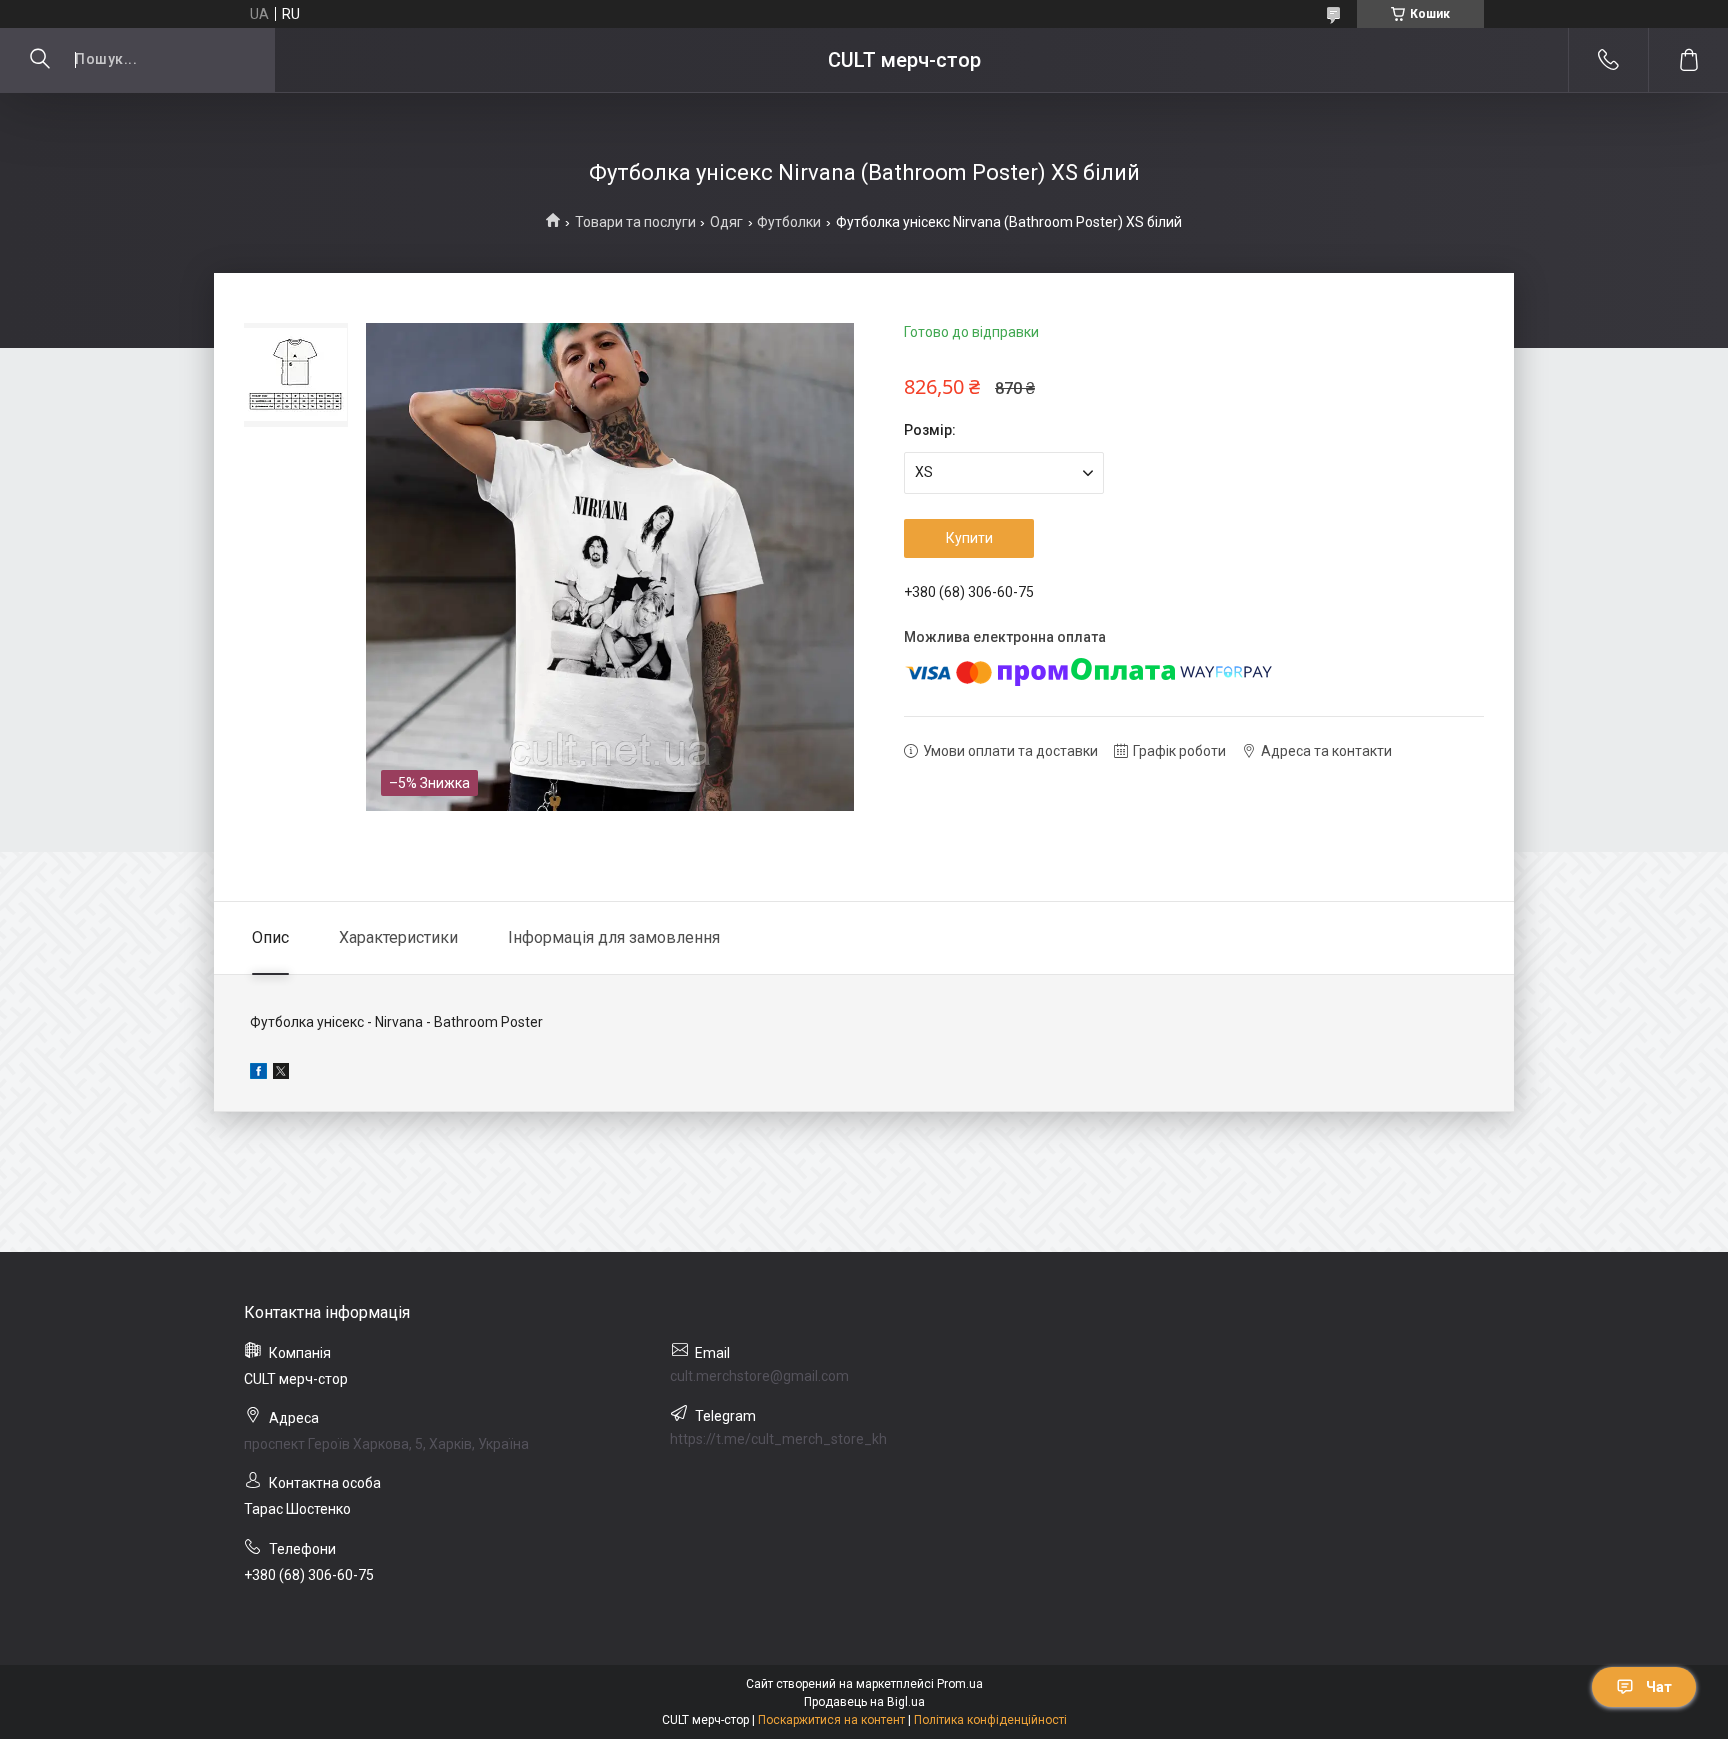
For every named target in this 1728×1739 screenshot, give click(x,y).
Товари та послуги (635, 222)
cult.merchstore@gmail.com (759, 1376)
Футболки (789, 222)
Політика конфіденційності (990, 1720)
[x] (281, 1074)
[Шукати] (40, 60)
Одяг (726, 222)
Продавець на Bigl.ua (864, 1702)
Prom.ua (960, 1684)
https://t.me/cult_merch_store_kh (778, 1439)
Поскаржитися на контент (831, 1720)
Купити (969, 538)
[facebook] (258, 1074)
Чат (1659, 1687)
